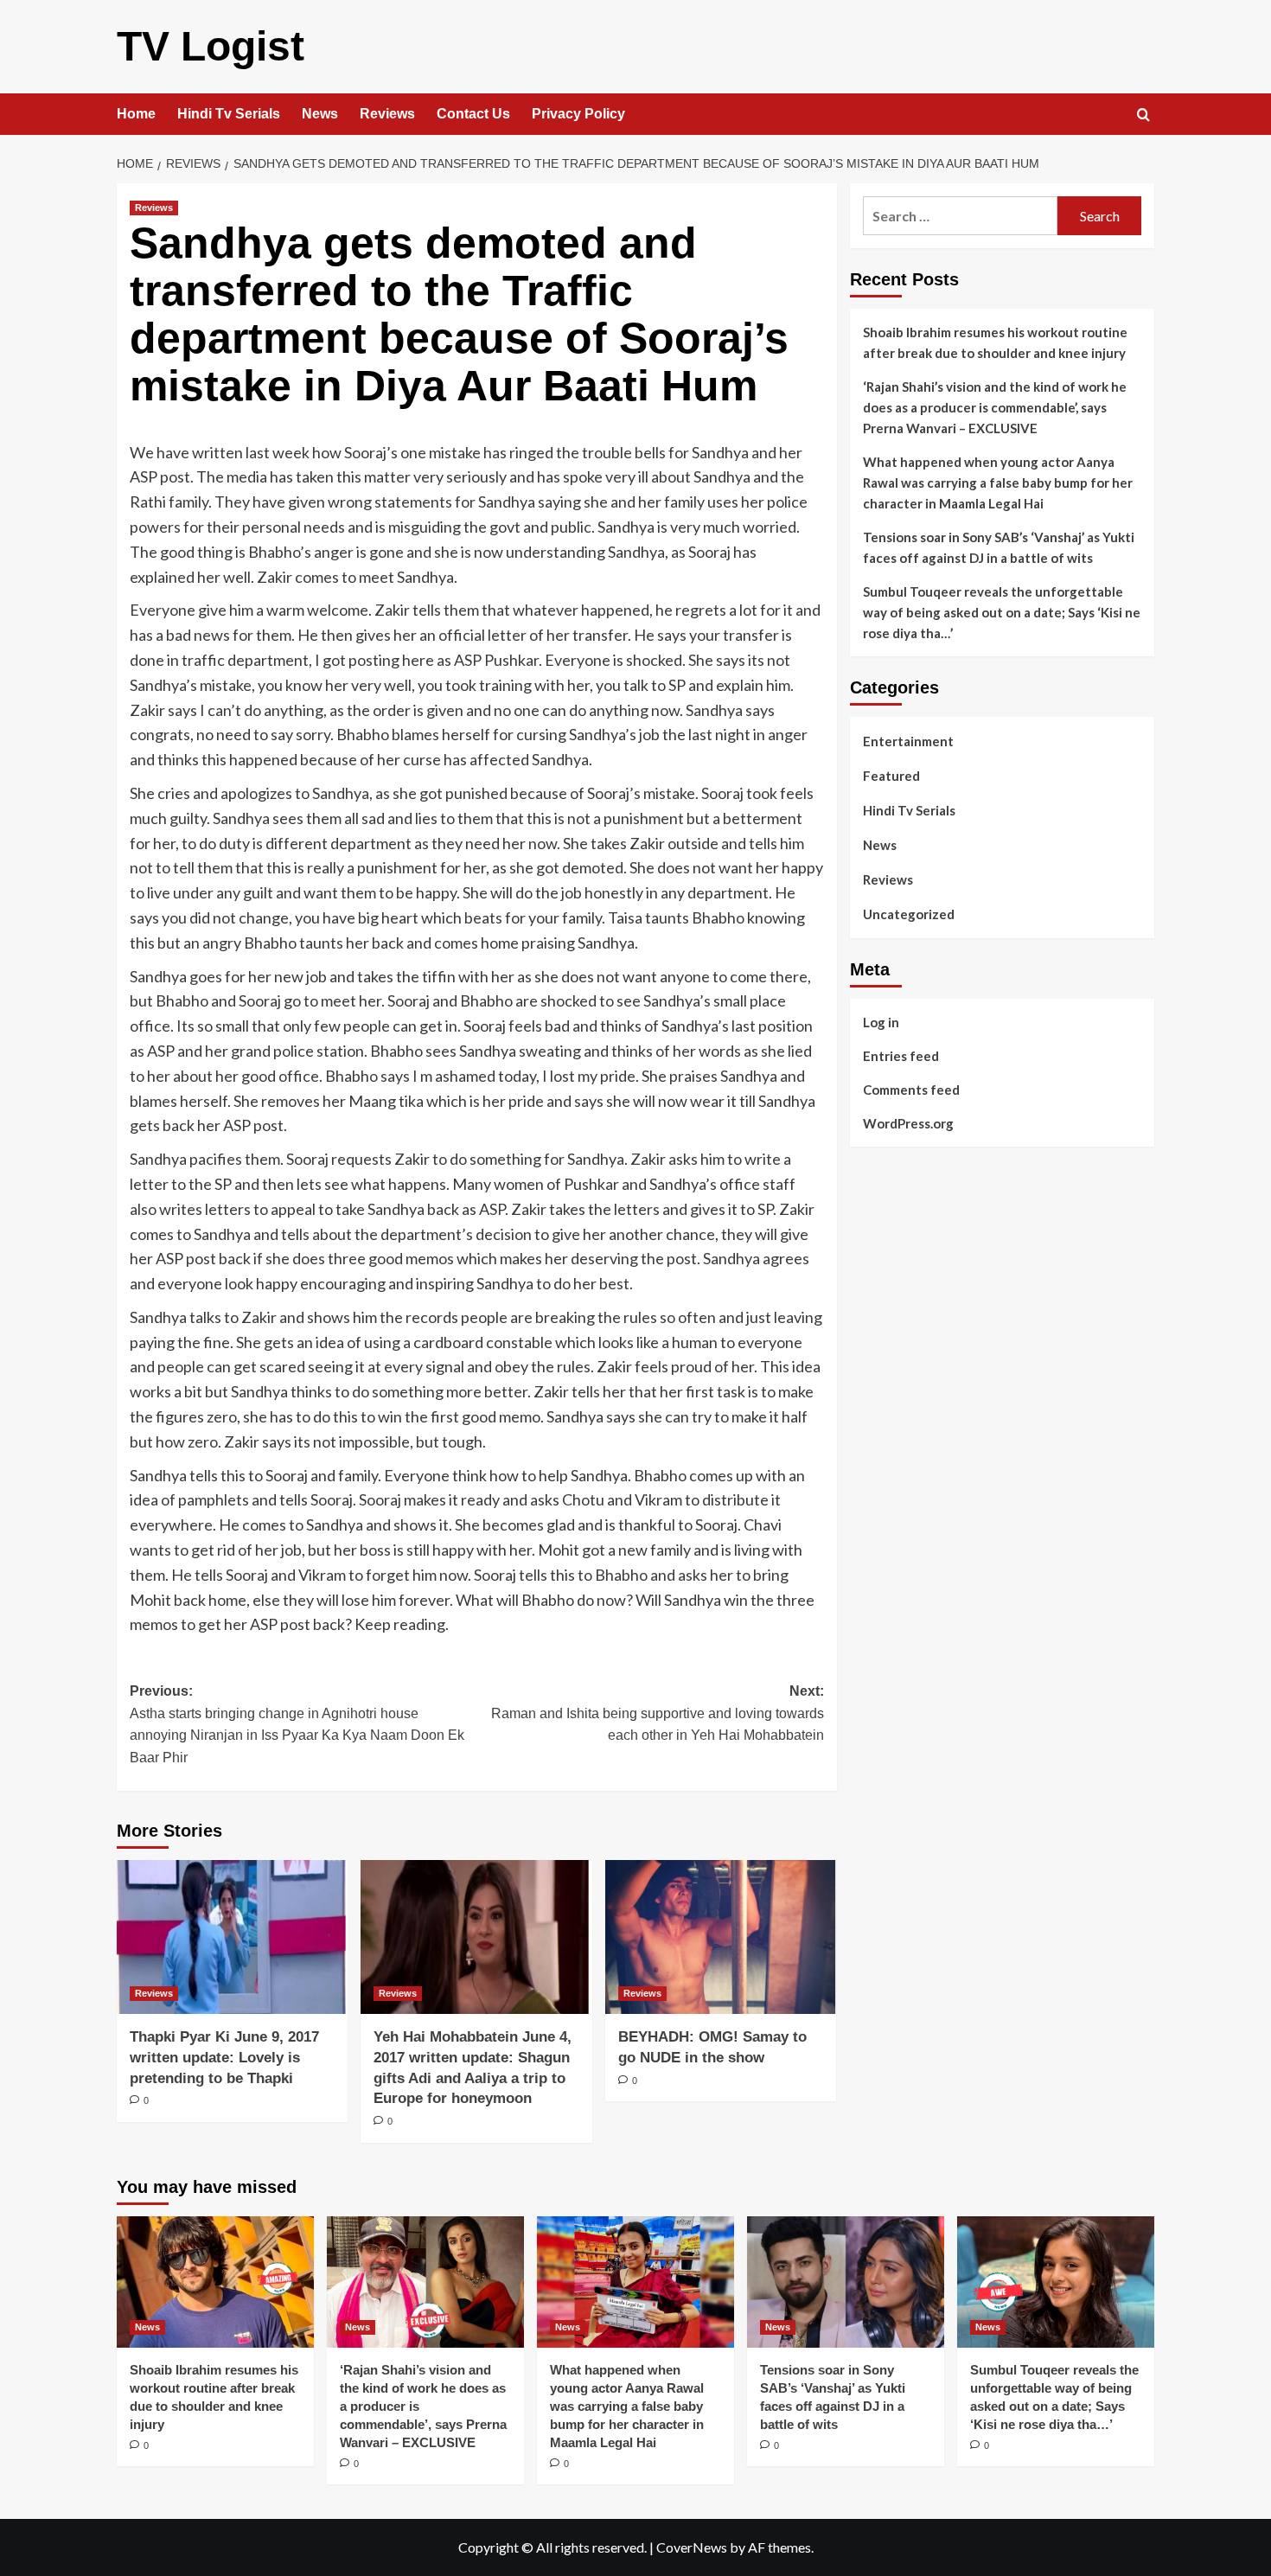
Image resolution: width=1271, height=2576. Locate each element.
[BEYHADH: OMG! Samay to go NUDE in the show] (721, 1937)
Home (136, 114)
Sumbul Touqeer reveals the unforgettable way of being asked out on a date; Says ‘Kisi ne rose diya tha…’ (1002, 612)
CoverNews (692, 2547)
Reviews (387, 114)
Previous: (297, 1724)
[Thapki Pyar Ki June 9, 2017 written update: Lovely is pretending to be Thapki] (232, 1937)
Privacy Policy (578, 114)
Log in (881, 1021)
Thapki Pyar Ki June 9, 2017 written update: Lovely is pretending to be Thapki (224, 2058)
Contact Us (473, 114)
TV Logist (211, 46)
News (320, 114)
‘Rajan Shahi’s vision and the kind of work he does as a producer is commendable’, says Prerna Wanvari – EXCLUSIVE (995, 407)
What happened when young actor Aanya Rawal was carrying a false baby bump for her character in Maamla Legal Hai (998, 483)
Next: (657, 1713)
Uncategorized (909, 914)
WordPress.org (908, 1122)
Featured (891, 776)
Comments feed (911, 1089)
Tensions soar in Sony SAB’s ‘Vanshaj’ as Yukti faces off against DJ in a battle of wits (999, 547)
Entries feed (901, 1055)
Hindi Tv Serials (229, 114)
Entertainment (908, 741)
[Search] (1143, 115)
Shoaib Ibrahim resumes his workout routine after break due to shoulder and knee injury (995, 342)
